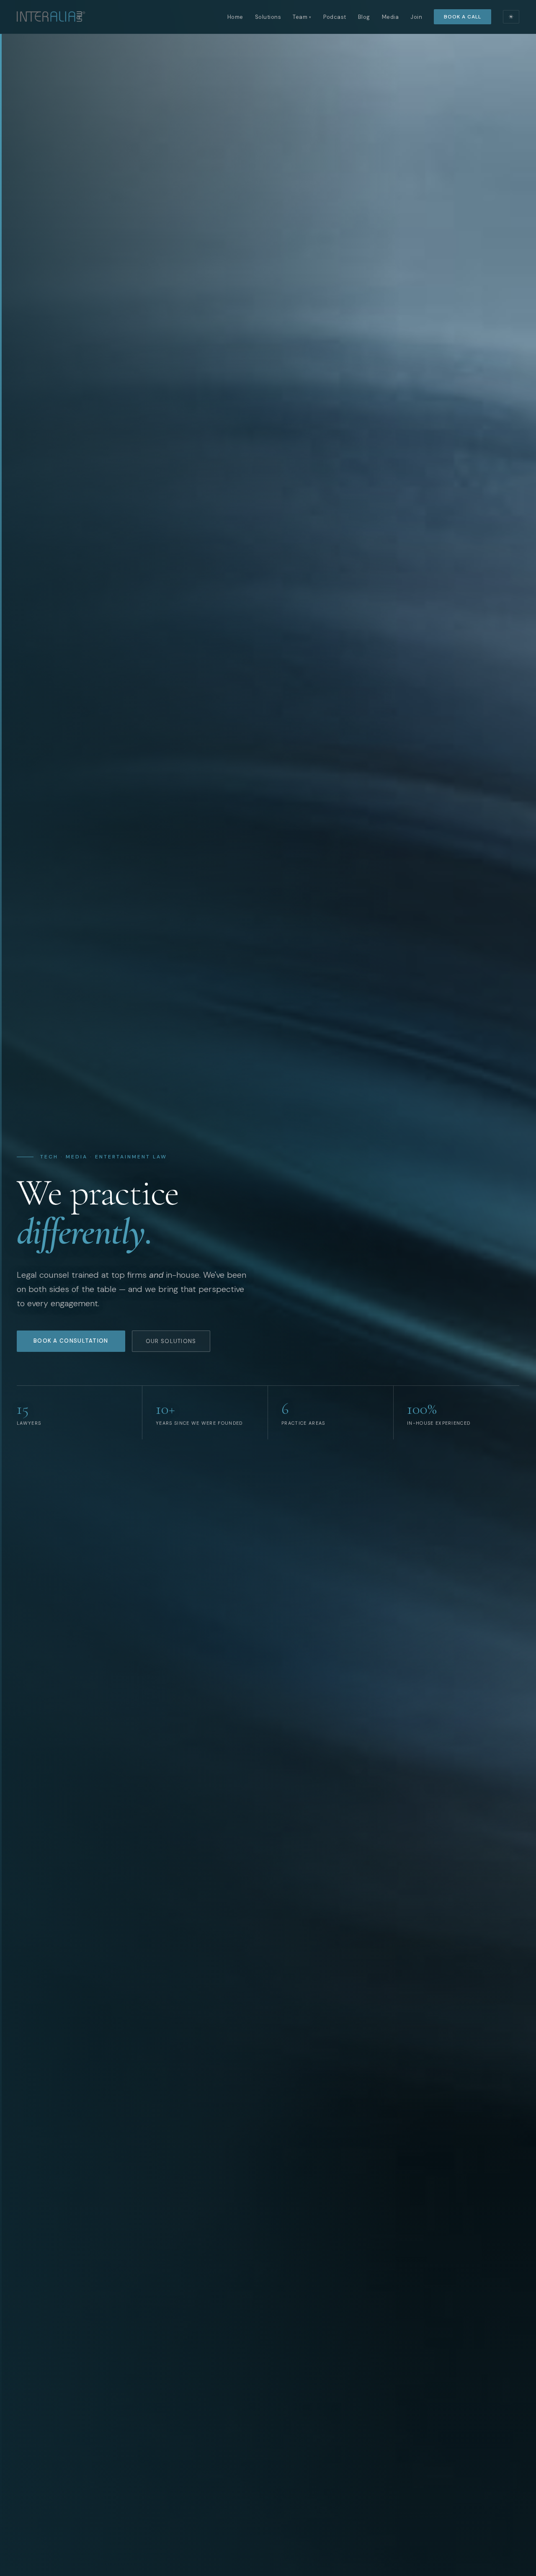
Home (235, 17)
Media (390, 17)
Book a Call (463, 17)
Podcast (335, 17)
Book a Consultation (71, 1341)
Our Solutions (171, 1341)
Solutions (268, 17)
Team (302, 17)
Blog (364, 17)
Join (416, 17)
